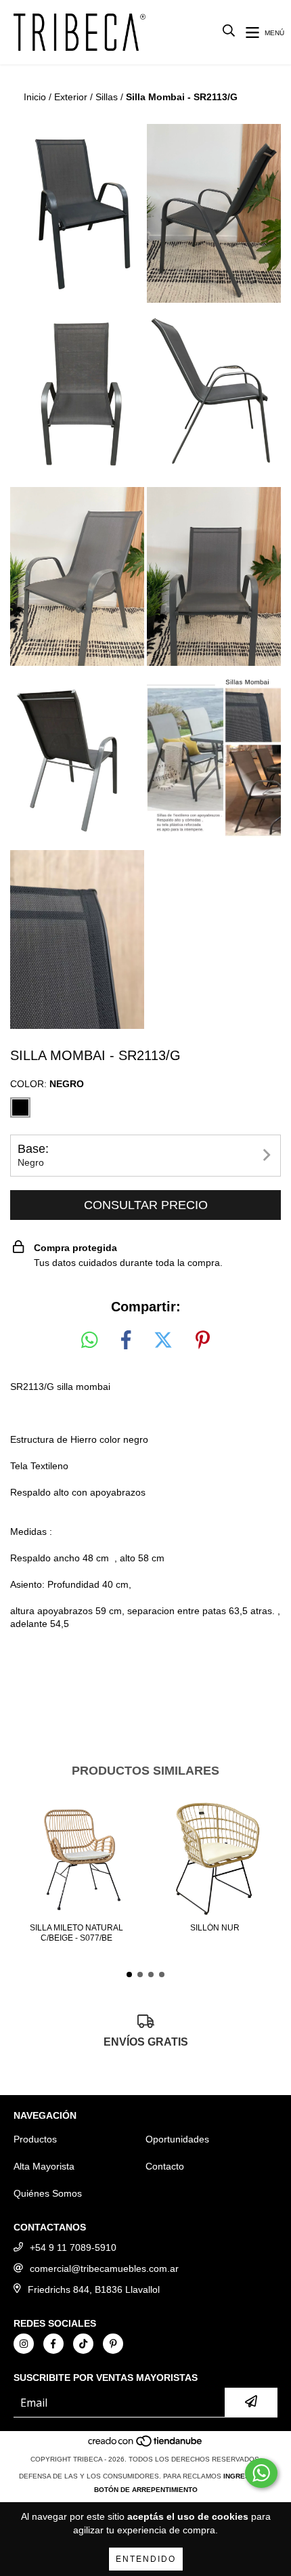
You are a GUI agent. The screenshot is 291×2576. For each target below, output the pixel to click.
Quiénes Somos (48, 2193)
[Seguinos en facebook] (53, 2344)
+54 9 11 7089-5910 (73, 2247)
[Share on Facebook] (126, 1340)
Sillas (107, 97)
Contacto (165, 2166)
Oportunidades (177, 2139)
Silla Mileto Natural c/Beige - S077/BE (76, 1933)
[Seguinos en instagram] (24, 2344)
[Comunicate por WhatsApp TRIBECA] (261, 2473)
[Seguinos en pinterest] (113, 2344)
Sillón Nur (215, 1928)
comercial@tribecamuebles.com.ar (104, 2268)
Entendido (146, 2559)
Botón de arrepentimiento (146, 2490)
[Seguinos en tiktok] (83, 2344)
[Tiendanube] (146, 2446)
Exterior (71, 97)
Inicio (35, 97)
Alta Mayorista (44, 2166)
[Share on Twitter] (163, 1340)
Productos (35, 2139)
